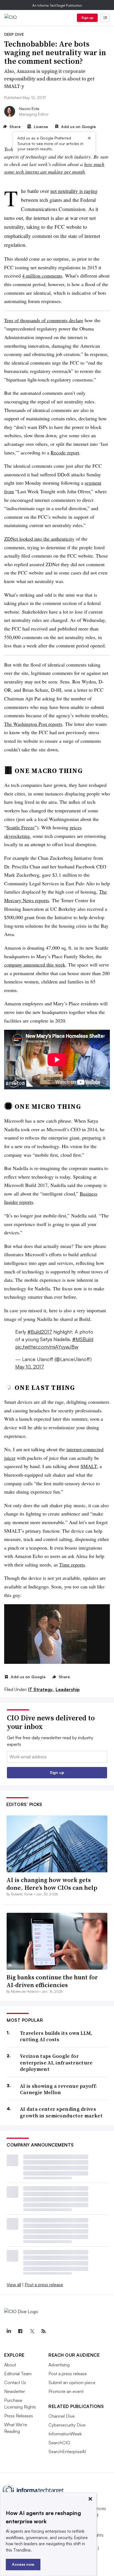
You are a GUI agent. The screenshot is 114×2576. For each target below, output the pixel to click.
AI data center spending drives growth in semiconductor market (61, 2112)
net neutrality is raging (74, 191)
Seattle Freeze (20, 827)
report (65, 452)
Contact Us (15, 2382)
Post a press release (44, 2285)
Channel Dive (62, 2416)
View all (14, 2285)
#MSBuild (83, 1339)
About (10, 2365)
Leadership (68, 1689)
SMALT (89, 1466)
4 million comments (42, 276)
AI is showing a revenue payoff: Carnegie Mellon (58, 2089)
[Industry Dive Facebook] (20, 2331)
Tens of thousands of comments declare (44, 320)
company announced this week (35, 965)
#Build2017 (40, 1332)
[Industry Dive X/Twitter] (32, 2331)
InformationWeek (65, 2434)
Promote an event (66, 2391)
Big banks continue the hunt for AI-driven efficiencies (52, 1981)
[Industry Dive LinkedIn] (9, 2331)
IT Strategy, (41, 1689)
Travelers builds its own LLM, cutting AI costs (56, 2036)
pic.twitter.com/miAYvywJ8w (47, 1347)
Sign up (87, 18)
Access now (23, 2564)
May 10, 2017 (30, 1367)
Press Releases (19, 2416)
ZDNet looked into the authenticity (39, 539)
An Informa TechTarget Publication (57, 5)
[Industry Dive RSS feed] (43, 2331)
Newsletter (15, 2391)
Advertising (59, 2365)
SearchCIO (59, 2443)
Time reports (72, 1565)
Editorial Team (18, 2374)
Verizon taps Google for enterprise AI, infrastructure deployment (56, 2063)
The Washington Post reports (33, 724)
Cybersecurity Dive (67, 2425)
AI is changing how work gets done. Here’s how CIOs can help (52, 1884)
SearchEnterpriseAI (67, 2452)
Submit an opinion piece (72, 2382)
